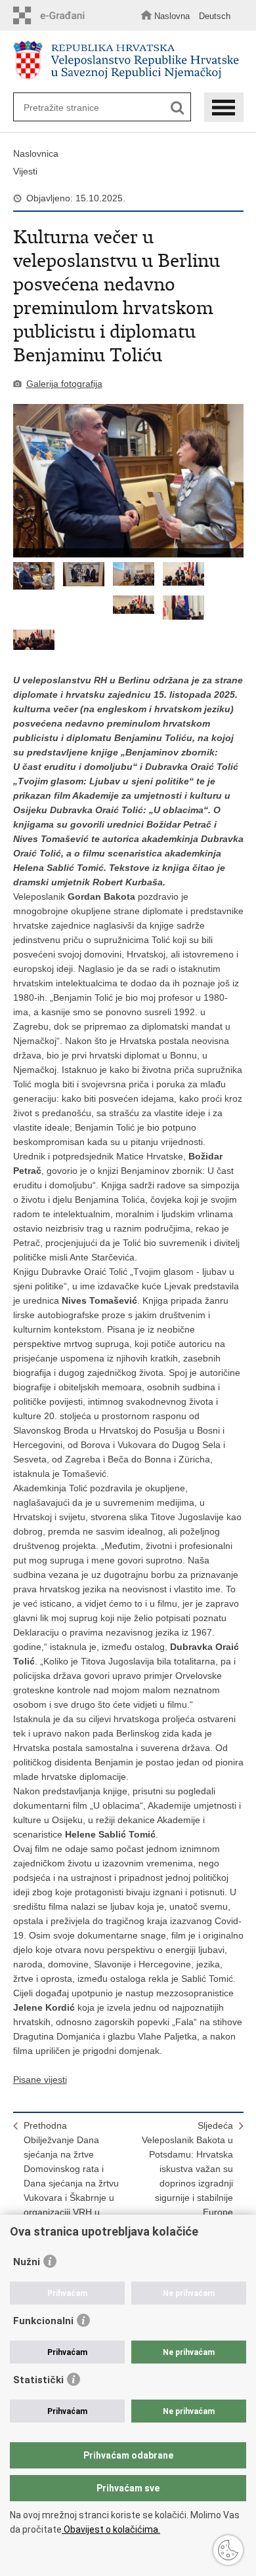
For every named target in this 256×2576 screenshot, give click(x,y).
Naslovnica (36, 153)
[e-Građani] (53, 15)
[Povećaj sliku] (128, 481)
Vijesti (25, 171)
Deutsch (215, 16)
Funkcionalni (43, 2321)
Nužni (27, 2262)
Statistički (38, 2380)
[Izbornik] (224, 107)
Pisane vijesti (40, 2080)
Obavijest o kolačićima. (111, 2529)
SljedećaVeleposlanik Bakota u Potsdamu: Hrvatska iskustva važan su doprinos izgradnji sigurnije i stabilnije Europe (187, 2169)
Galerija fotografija (64, 384)
